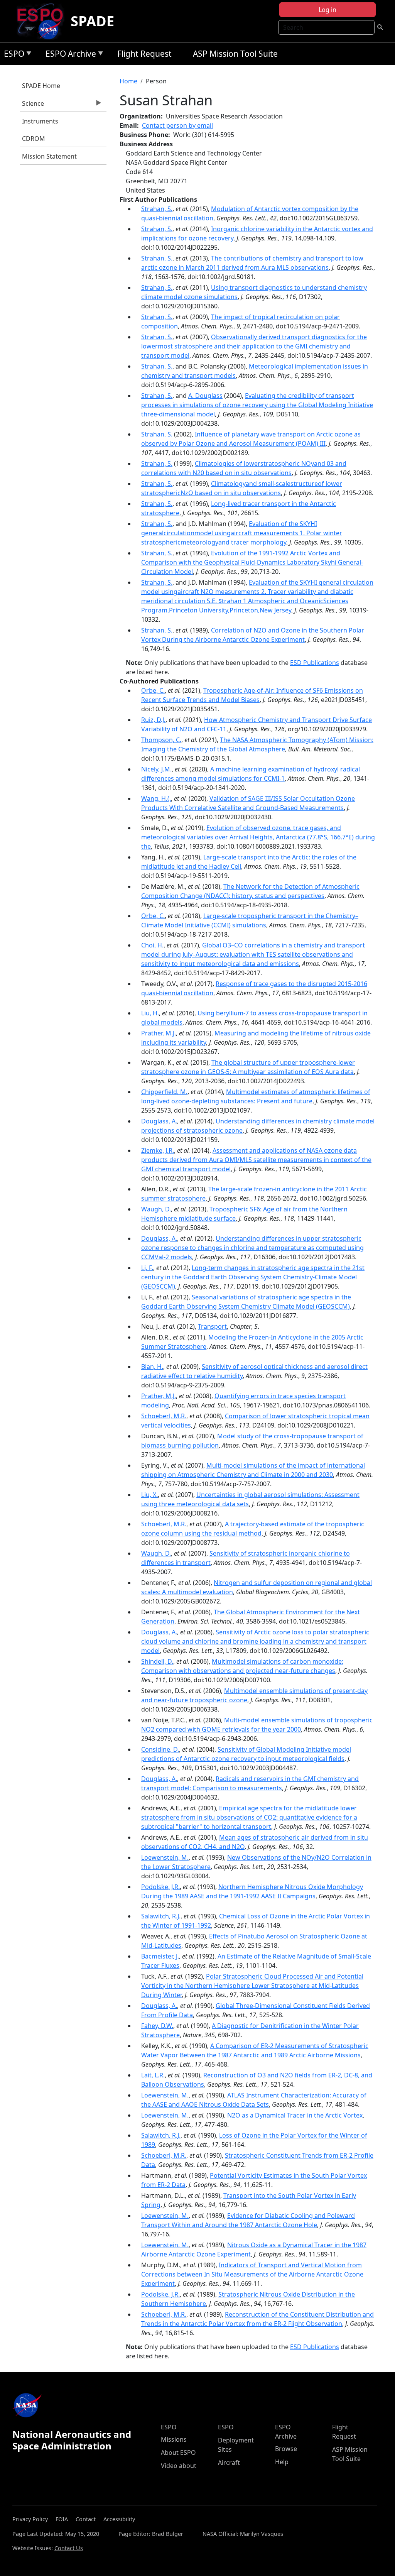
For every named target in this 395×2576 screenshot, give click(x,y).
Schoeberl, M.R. (164, 1416)
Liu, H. (150, 1013)
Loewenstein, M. (165, 1857)
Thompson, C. (161, 740)
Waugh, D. (156, 1209)
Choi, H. (152, 945)
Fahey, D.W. (157, 2026)
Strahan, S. (157, 209)
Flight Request (144, 54)
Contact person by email (177, 125)
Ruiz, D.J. (153, 720)
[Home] (43, 21)
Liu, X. (149, 1495)
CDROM (34, 139)
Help (282, 2462)
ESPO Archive (69, 55)
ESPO (12, 55)
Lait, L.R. (153, 2075)
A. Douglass (205, 396)
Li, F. (147, 1268)
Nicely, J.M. (156, 769)
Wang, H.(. (156, 798)
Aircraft (229, 2463)
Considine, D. (160, 1749)
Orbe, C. (153, 690)
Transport (212, 1326)
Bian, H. (152, 1367)
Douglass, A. (159, 1121)
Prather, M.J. (159, 1033)
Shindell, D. (157, 1661)
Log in (327, 10)
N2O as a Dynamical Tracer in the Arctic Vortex (295, 2115)
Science (32, 105)
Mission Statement (49, 156)
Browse (286, 2449)
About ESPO (178, 2453)
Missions (174, 2439)
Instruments (40, 121)
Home (128, 81)
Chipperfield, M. (164, 1092)
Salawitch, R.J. (161, 1916)
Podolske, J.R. (160, 1887)
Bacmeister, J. (160, 1956)
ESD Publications (315, 663)
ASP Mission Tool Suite (235, 54)
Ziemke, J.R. (158, 1150)
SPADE (92, 21)
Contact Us (69, 2548)
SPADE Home (41, 86)
